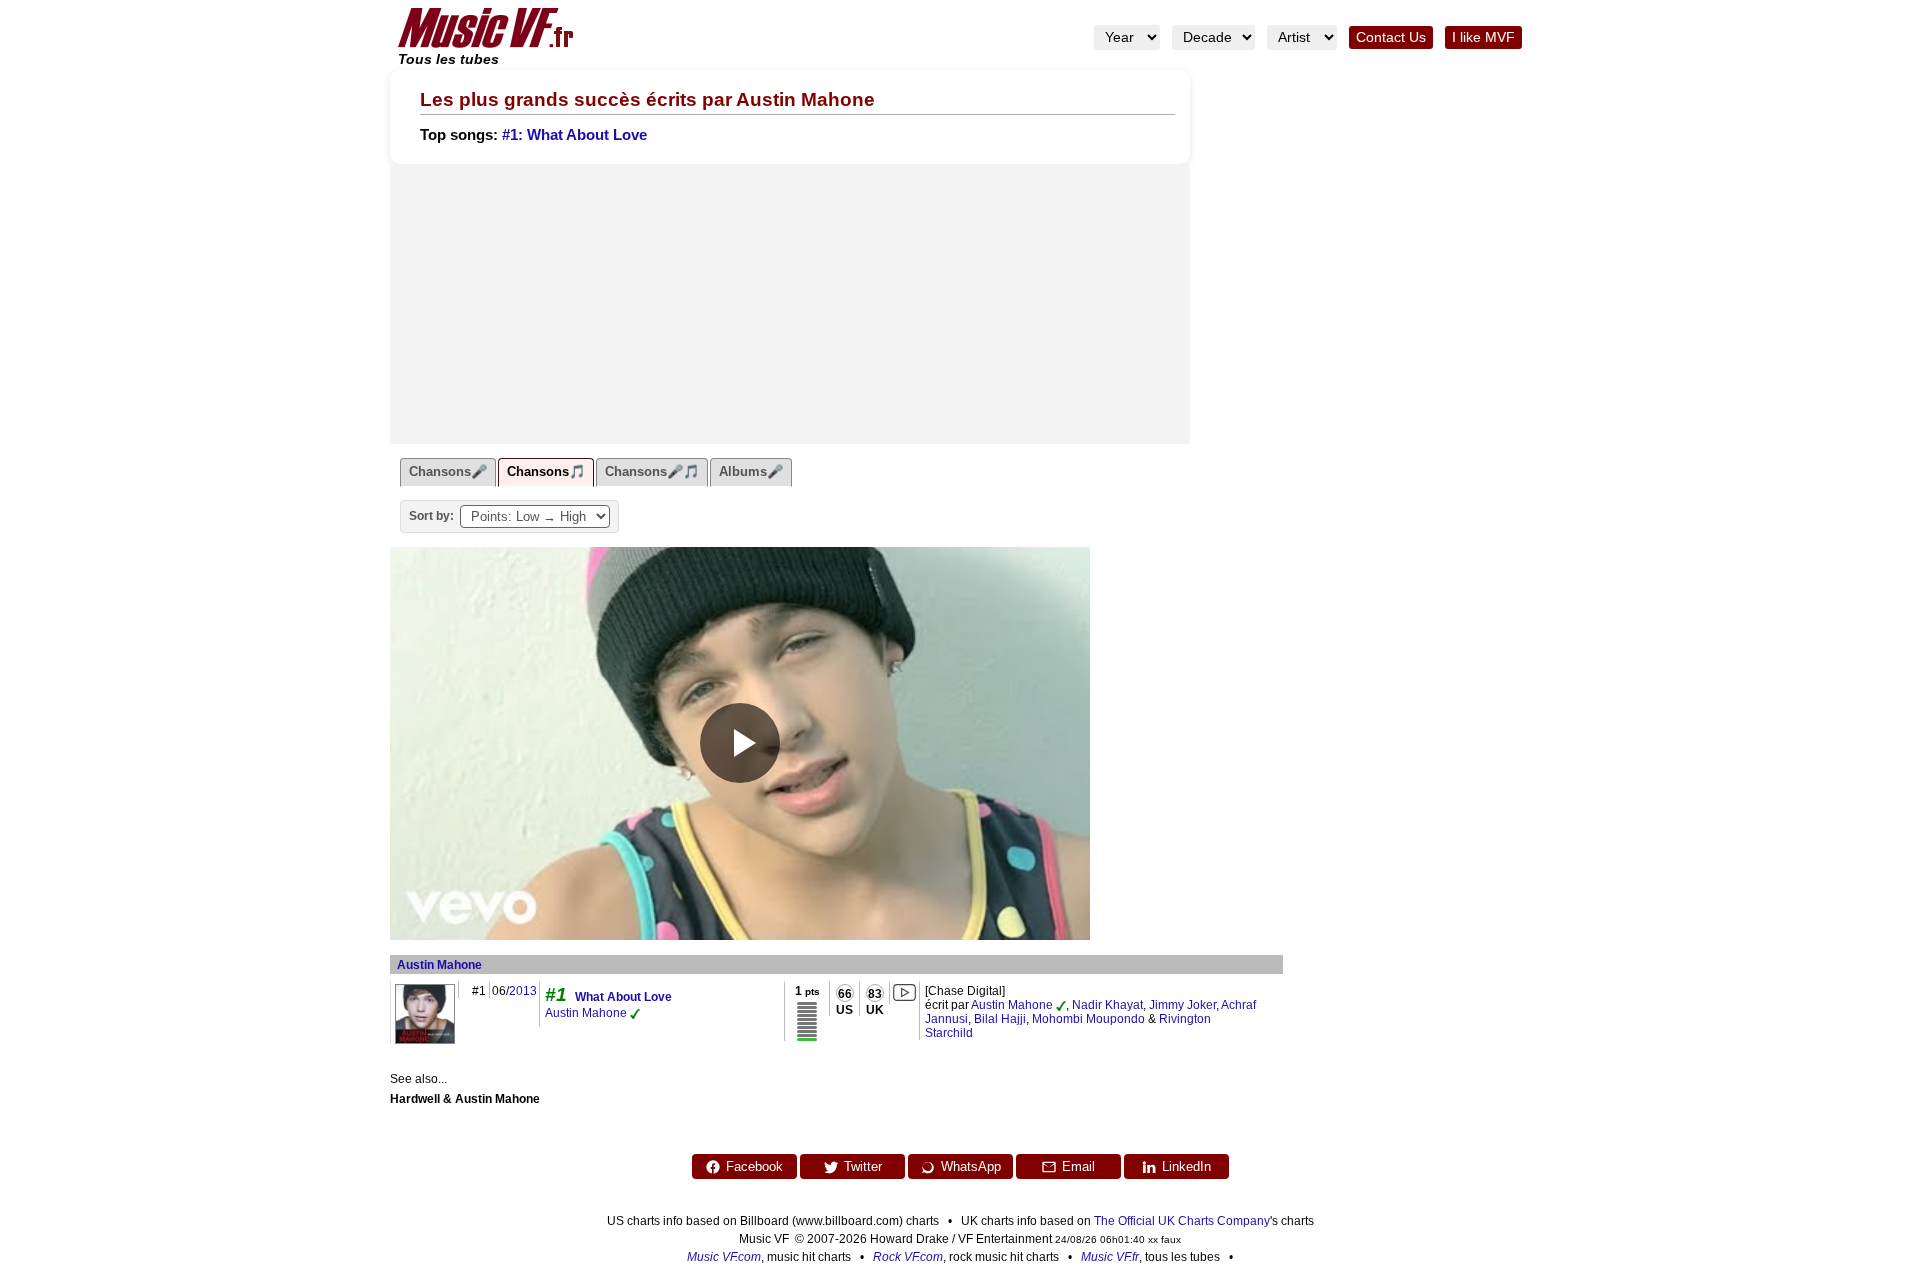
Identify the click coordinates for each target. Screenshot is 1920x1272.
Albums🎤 (751, 471)
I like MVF (1483, 37)
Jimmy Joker (1182, 1005)
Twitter (863, 1166)
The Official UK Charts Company (1182, 1221)
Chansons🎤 (448, 471)
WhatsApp (971, 1166)
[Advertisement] (790, 304)
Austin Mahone (439, 965)
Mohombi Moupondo (1088, 1019)
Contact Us (1391, 37)
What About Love (623, 997)
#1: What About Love (574, 135)
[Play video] (740, 743)
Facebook (754, 1166)
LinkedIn (1186, 1166)
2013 (523, 991)
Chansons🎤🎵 (652, 471)
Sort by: (431, 516)
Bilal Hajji (1000, 1019)
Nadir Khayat (1107, 1005)
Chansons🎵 (546, 471)
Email (1078, 1166)
